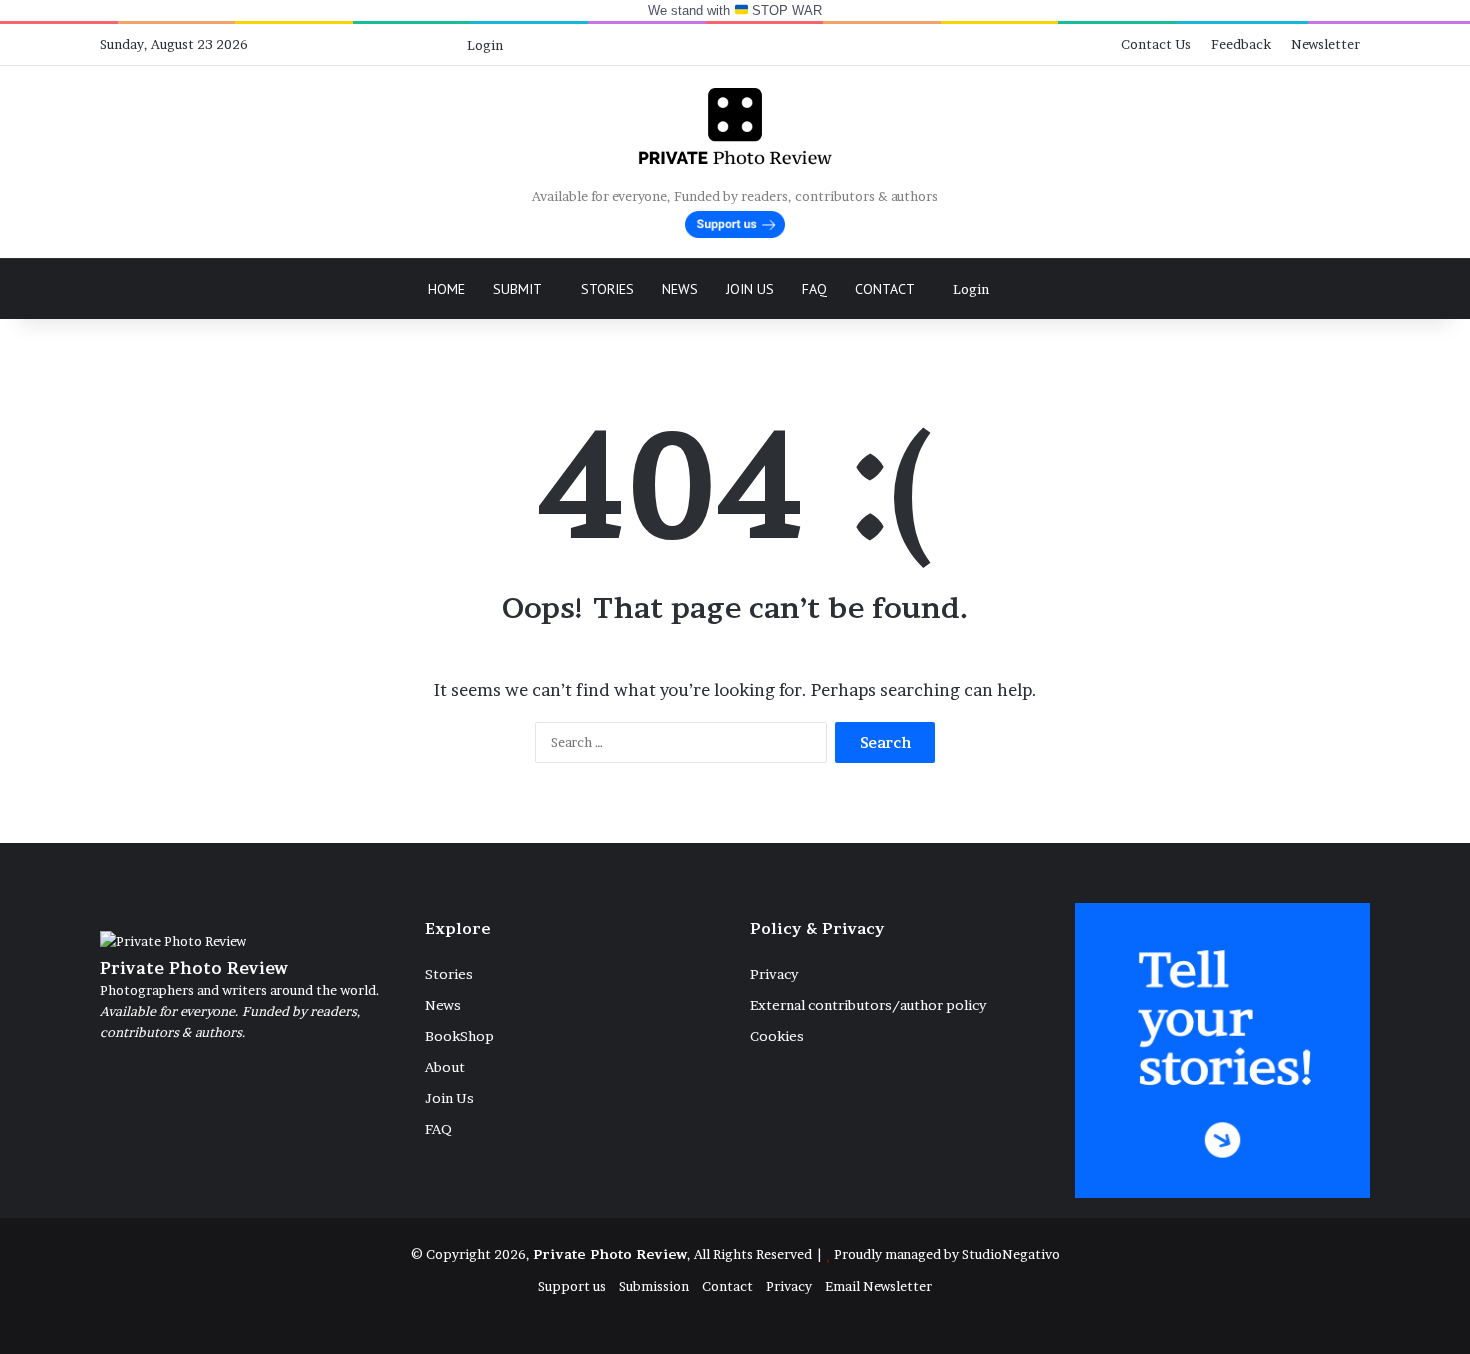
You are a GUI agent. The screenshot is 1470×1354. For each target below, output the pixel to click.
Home (446, 289)
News (680, 289)
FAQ (814, 289)
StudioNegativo (1011, 1254)
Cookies (777, 1036)
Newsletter (1325, 44)
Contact (885, 289)
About (445, 1067)
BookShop (459, 1036)
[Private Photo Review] (734, 126)
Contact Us (1156, 44)
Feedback (1241, 44)
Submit (517, 289)
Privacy (774, 974)
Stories (607, 289)
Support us (572, 1286)
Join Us (750, 289)
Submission (654, 1286)
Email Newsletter (878, 1286)
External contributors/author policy (868, 1005)
